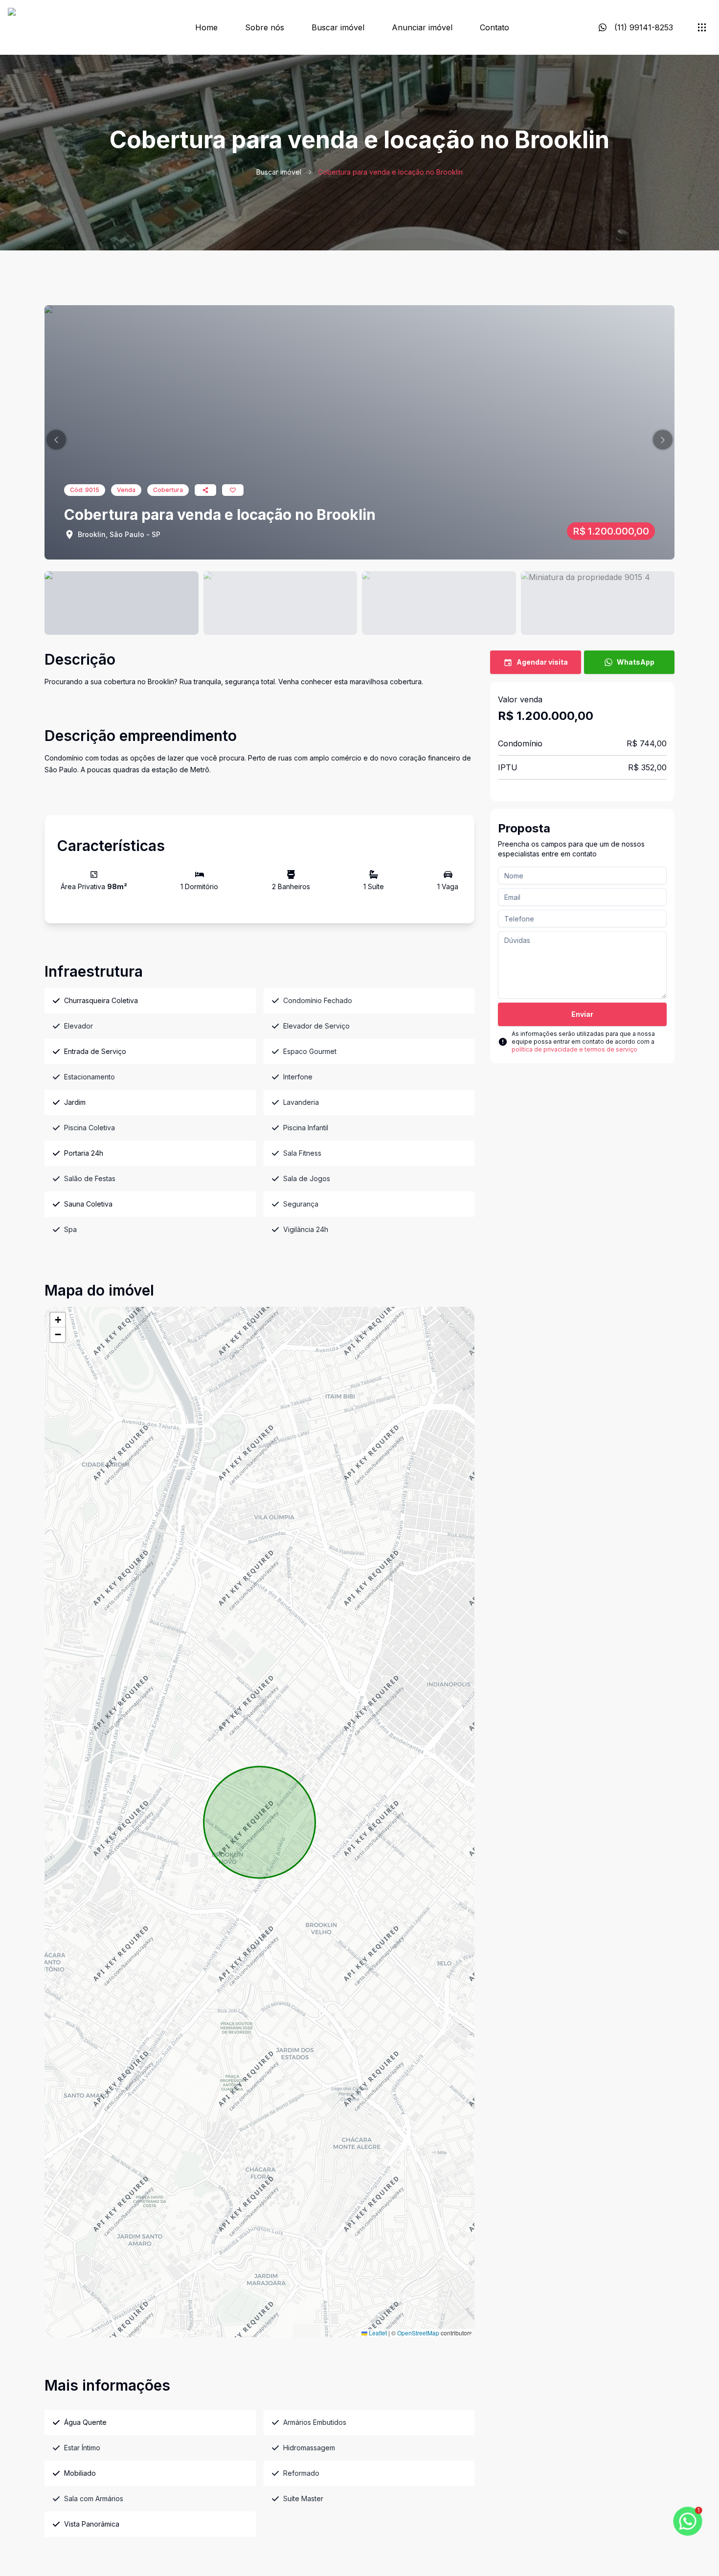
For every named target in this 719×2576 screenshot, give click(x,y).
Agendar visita (542, 662)
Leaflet (377, 2333)
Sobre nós (265, 27)
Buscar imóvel (338, 27)
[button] (56, 440)
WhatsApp (636, 662)
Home (206, 27)
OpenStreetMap (418, 2333)
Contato (494, 27)
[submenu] (702, 27)
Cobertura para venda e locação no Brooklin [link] (390, 172)
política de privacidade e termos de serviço (574, 1049)
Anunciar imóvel (422, 27)
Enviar (582, 1014)
